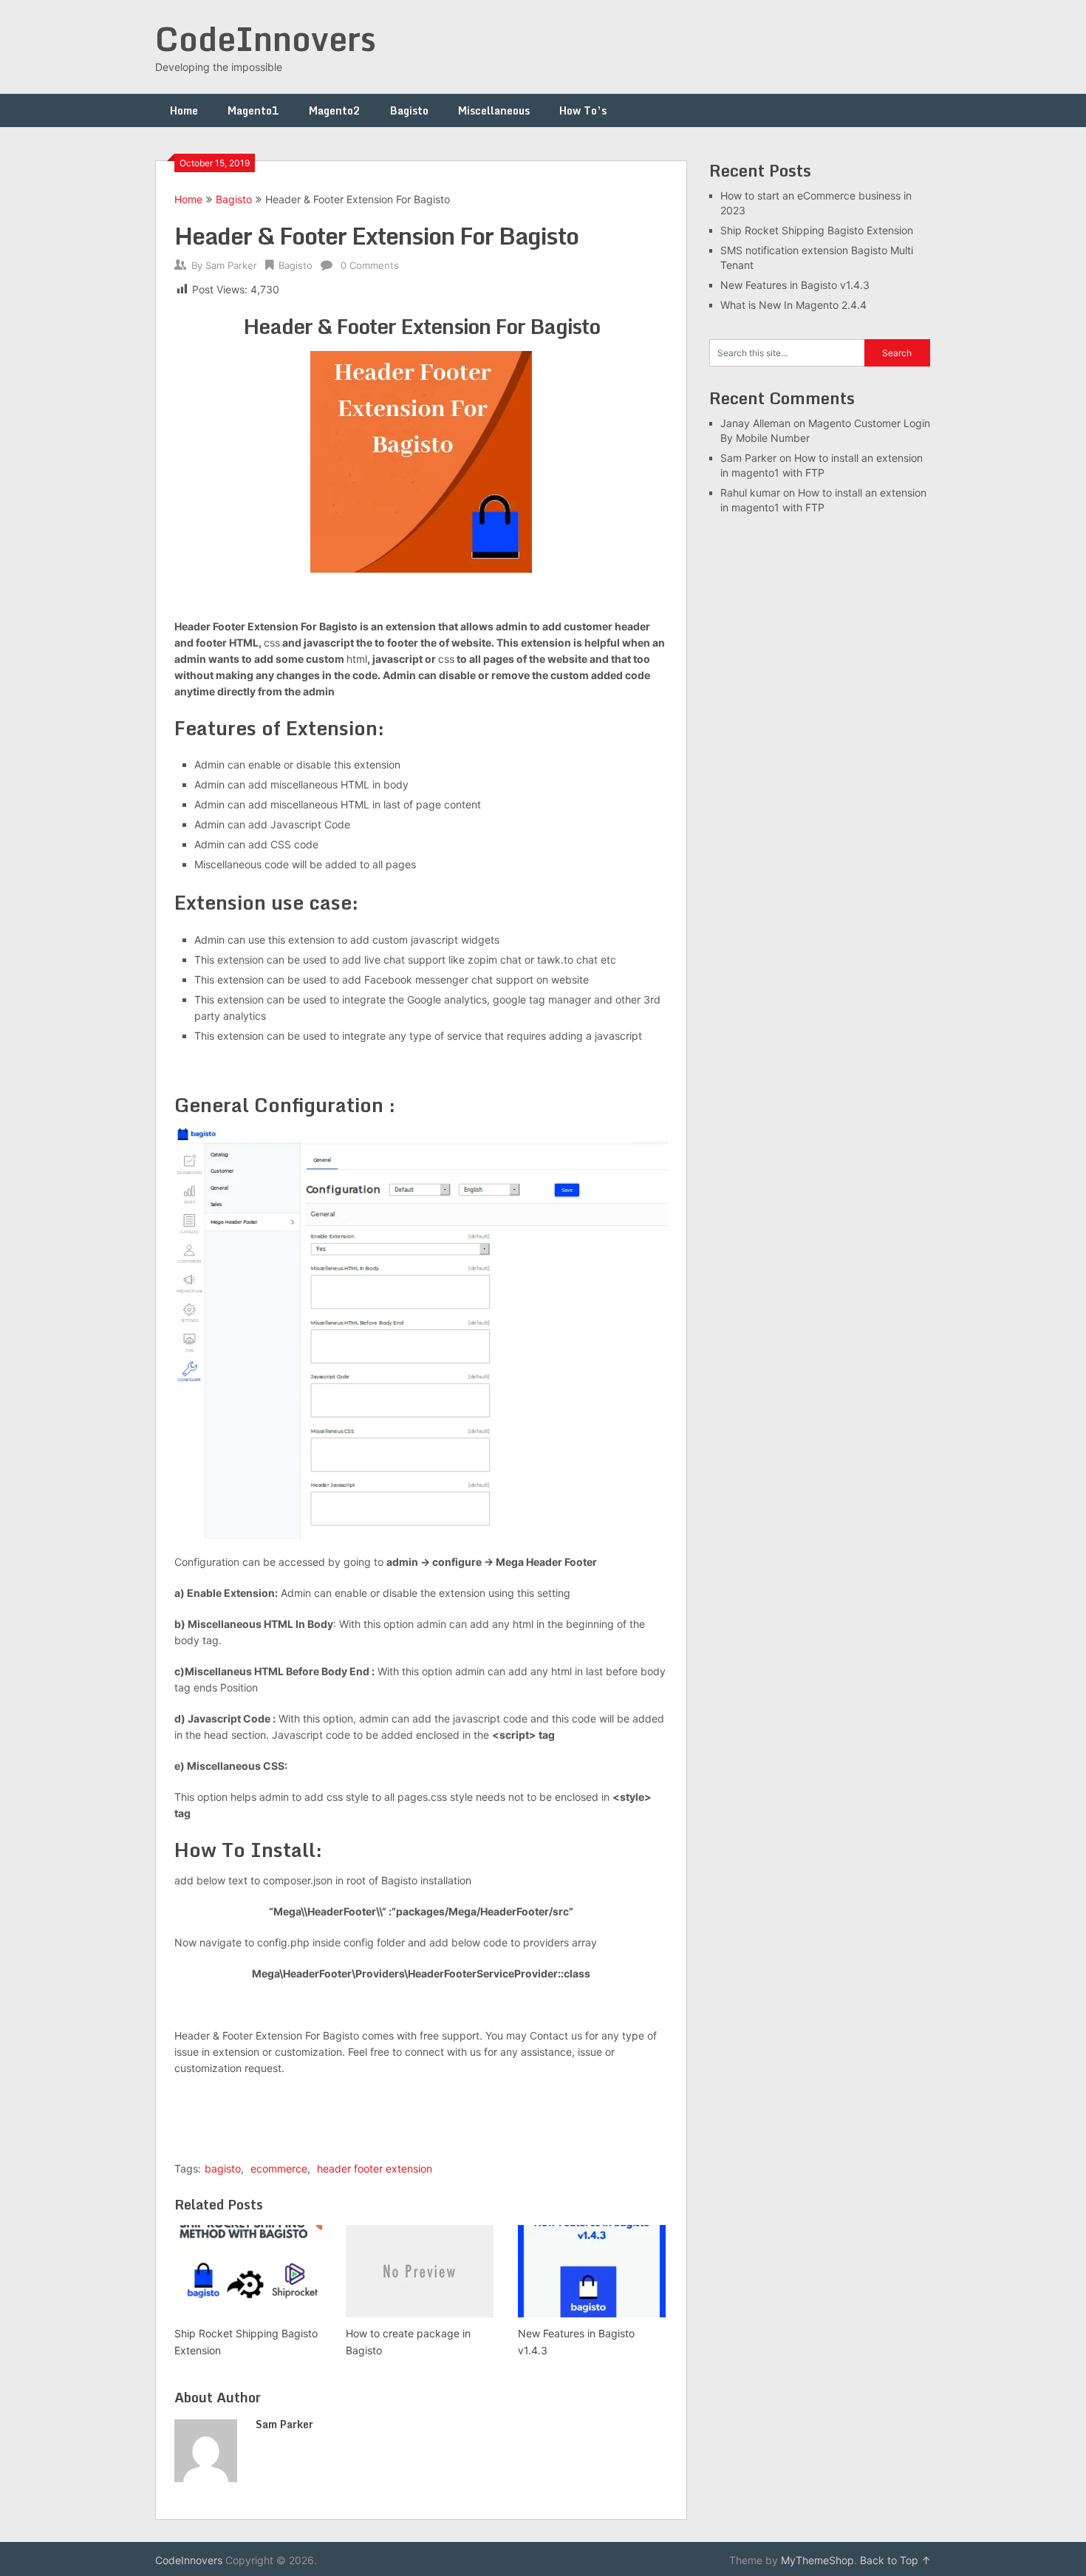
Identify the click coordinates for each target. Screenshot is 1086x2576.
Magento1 (253, 110)
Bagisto (409, 110)
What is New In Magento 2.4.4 (793, 305)
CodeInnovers (266, 38)
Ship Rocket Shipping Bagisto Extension (817, 230)
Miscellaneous (494, 110)
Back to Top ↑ (895, 2560)
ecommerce (279, 2168)
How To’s (583, 110)
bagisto (223, 2168)
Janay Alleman (755, 423)
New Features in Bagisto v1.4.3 (795, 285)
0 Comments (370, 265)
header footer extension (375, 2168)
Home (184, 110)
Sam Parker (231, 265)
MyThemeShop (817, 2560)
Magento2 (335, 110)
